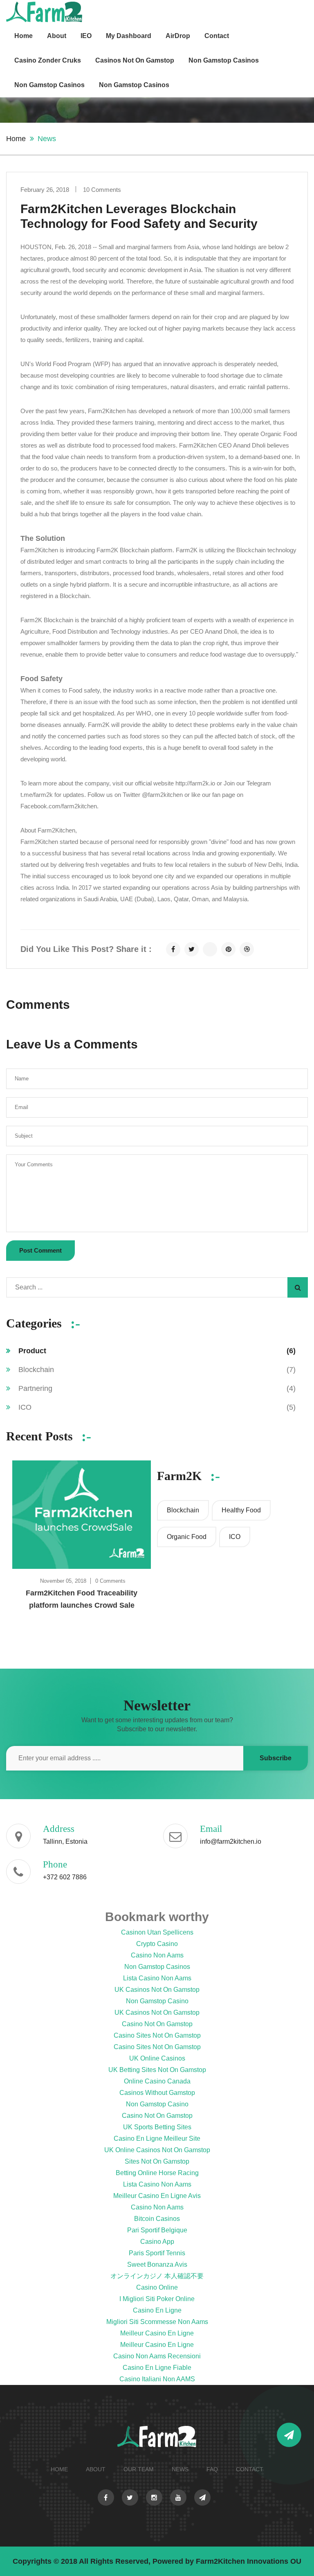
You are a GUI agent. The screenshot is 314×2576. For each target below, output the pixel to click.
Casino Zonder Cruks (48, 60)
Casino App (157, 2242)
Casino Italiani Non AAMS (157, 2379)
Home (24, 36)
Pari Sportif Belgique (157, 2230)
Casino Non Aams (157, 1955)
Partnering (157, 1388)
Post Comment (40, 1250)
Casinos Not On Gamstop (135, 60)
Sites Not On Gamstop (157, 2161)
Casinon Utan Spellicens (157, 1932)
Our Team (139, 2469)
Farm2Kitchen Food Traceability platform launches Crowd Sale (82, 1599)
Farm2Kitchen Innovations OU (249, 2561)
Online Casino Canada (157, 2081)
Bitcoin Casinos (157, 2219)
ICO (157, 1407)
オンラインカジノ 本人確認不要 (157, 2276)
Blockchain (157, 1370)
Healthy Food (241, 1510)
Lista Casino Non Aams (157, 1978)
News (180, 2469)
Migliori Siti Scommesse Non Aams (157, 2322)
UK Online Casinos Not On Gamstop (157, 2150)
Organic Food (187, 1537)
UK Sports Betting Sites (157, 2127)
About (57, 36)
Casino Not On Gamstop (157, 2024)
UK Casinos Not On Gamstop (157, 1990)
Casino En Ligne (157, 2310)
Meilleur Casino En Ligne (157, 2333)
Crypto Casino (157, 1944)
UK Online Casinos (157, 2058)
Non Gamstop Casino (157, 2001)
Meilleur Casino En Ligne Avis (157, 2196)
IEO (86, 36)
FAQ (212, 2469)
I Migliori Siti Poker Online (157, 2299)
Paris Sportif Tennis (157, 2253)
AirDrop (178, 36)
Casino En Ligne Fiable (157, 2368)
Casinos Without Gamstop (157, 2093)
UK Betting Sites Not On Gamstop (157, 2070)
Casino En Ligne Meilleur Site (157, 2138)
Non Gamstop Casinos (224, 60)
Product (157, 1351)
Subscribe (276, 1758)
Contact (217, 36)
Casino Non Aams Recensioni (157, 2356)
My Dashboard (129, 36)
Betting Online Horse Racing (157, 2173)
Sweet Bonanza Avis (157, 2264)
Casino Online (157, 2287)
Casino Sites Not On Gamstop (157, 2035)
